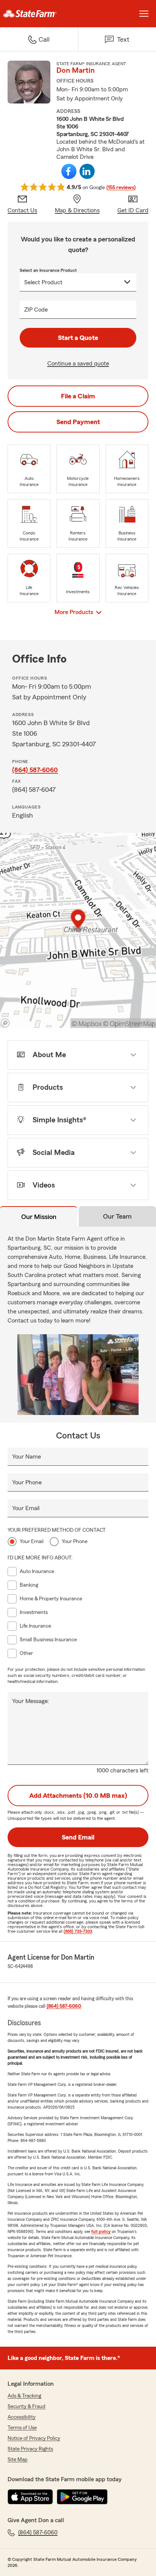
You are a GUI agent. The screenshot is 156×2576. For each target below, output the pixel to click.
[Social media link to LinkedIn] (87, 171)
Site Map (18, 2460)
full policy (101, 2231)
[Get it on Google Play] (82, 2497)
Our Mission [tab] (39, 1217)
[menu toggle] (144, 14)
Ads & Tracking (24, 2396)
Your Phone (27, 1482)
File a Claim (78, 396)
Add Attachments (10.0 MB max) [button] (78, 1796)
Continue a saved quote (78, 364)
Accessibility (22, 2417)
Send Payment (78, 422)
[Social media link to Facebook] (69, 171)
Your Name (27, 1457)
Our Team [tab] (117, 1216)
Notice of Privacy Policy (34, 2438)
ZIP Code (36, 310)
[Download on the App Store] (30, 2497)
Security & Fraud (27, 2407)
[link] (39, 14)
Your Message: (31, 1701)
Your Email (26, 1508)
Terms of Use (22, 2428)
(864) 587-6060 (35, 770)
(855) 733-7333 (78, 1931)
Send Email (78, 1837)
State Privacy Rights (30, 2449)
